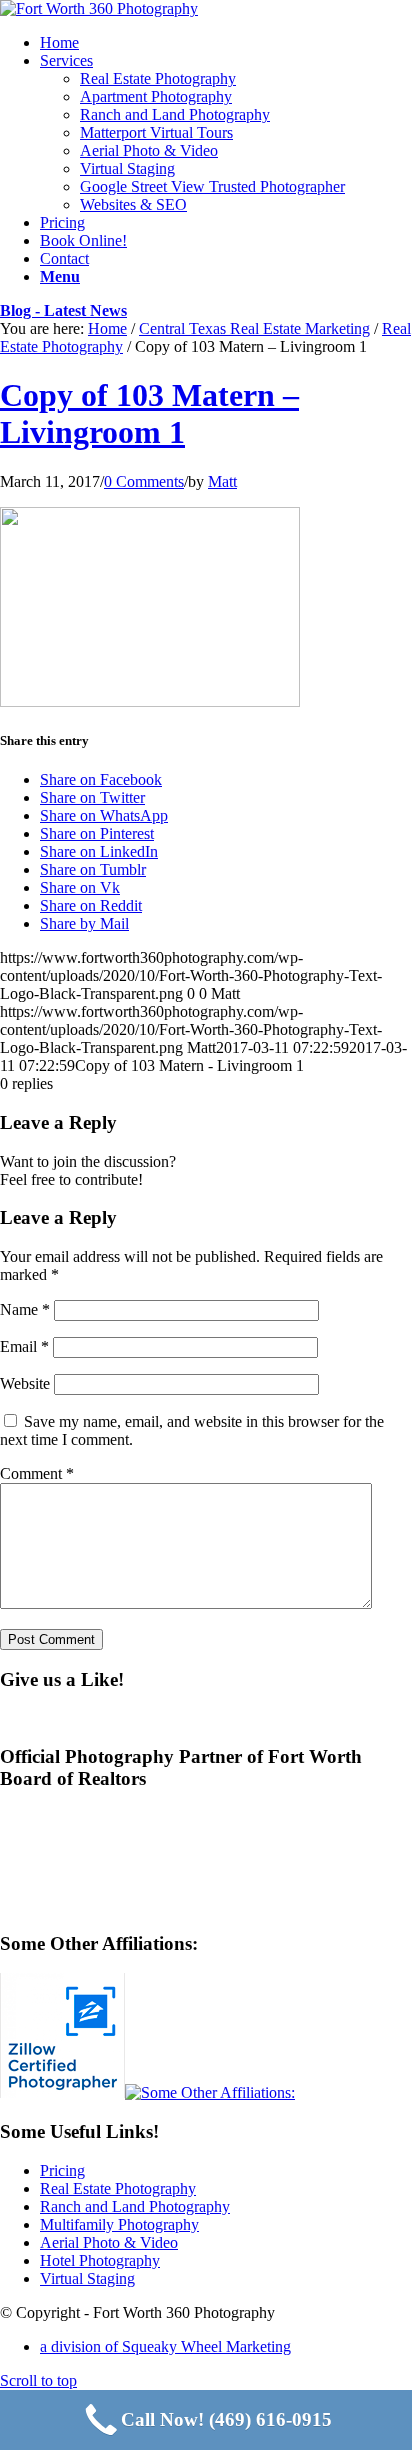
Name (25, 1309)
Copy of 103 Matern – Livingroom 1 (149, 413)
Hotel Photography (100, 2260)
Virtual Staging (87, 2278)
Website (25, 1383)
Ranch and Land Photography (135, 2206)
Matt (222, 481)
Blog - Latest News (63, 310)
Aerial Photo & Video (109, 2242)
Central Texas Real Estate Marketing (254, 328)
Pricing (62, 2170)
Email (24, 1346)
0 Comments (144, 481)
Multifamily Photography (119, 2224)
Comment (37, 1473)
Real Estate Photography (118, 2188)
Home (107, 328)
